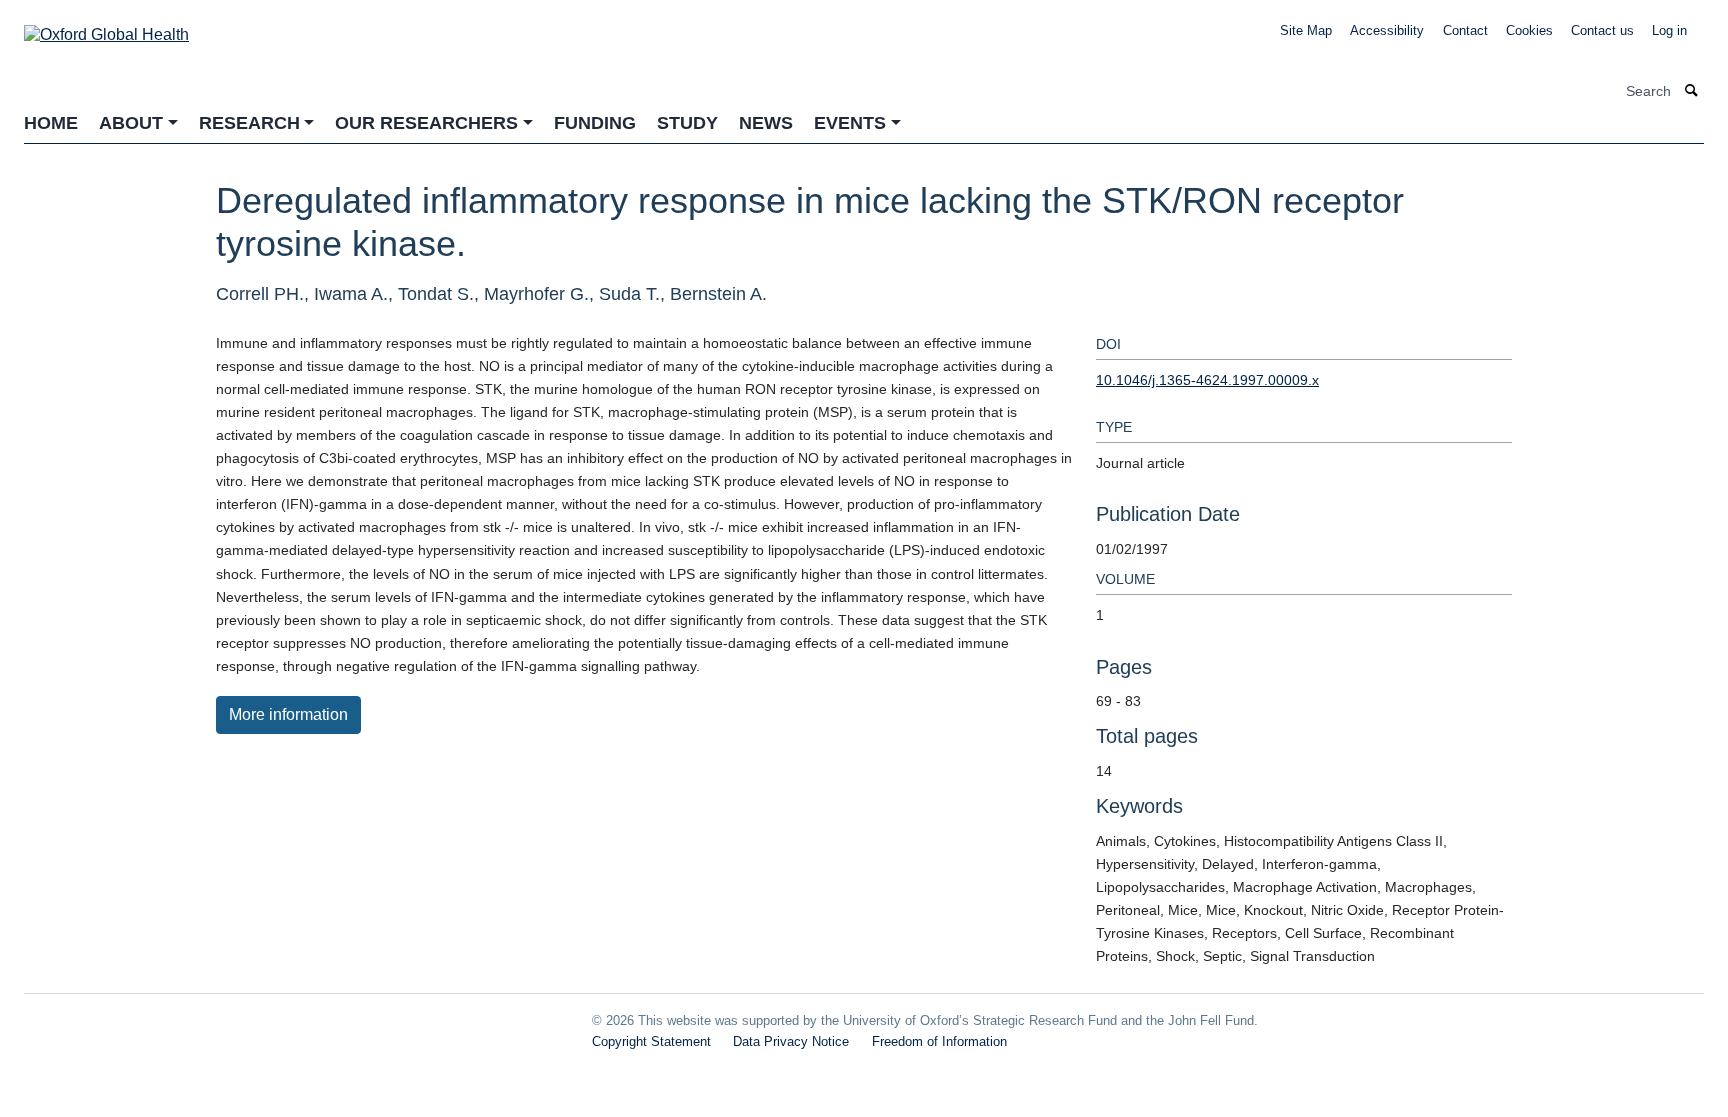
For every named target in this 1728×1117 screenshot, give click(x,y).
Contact (1465, 30)
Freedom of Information (939, 1041)
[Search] (1692, 91)
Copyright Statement (651, 1041)
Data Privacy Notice (791, 1041)
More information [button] (288, 714)
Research (249, 123)
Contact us (1602, 30)
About (131, 123)
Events (850, 123)
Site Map (1306, 30)
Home (51, 123)
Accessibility (1387, 30)
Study (687, 123)
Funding (595, 123)
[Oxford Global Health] (106, 28)
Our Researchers (426, 123)
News (766, 123)
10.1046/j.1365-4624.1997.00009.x (1207, 380)
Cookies (1529, 30)
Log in (1669, 30)
